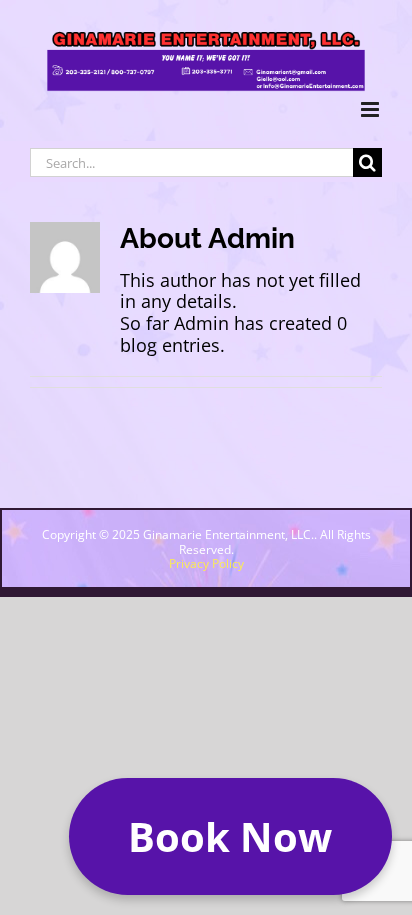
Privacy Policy (206, 563)
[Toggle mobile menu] (371, 109)
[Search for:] (191, 161)
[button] (230, 836)
